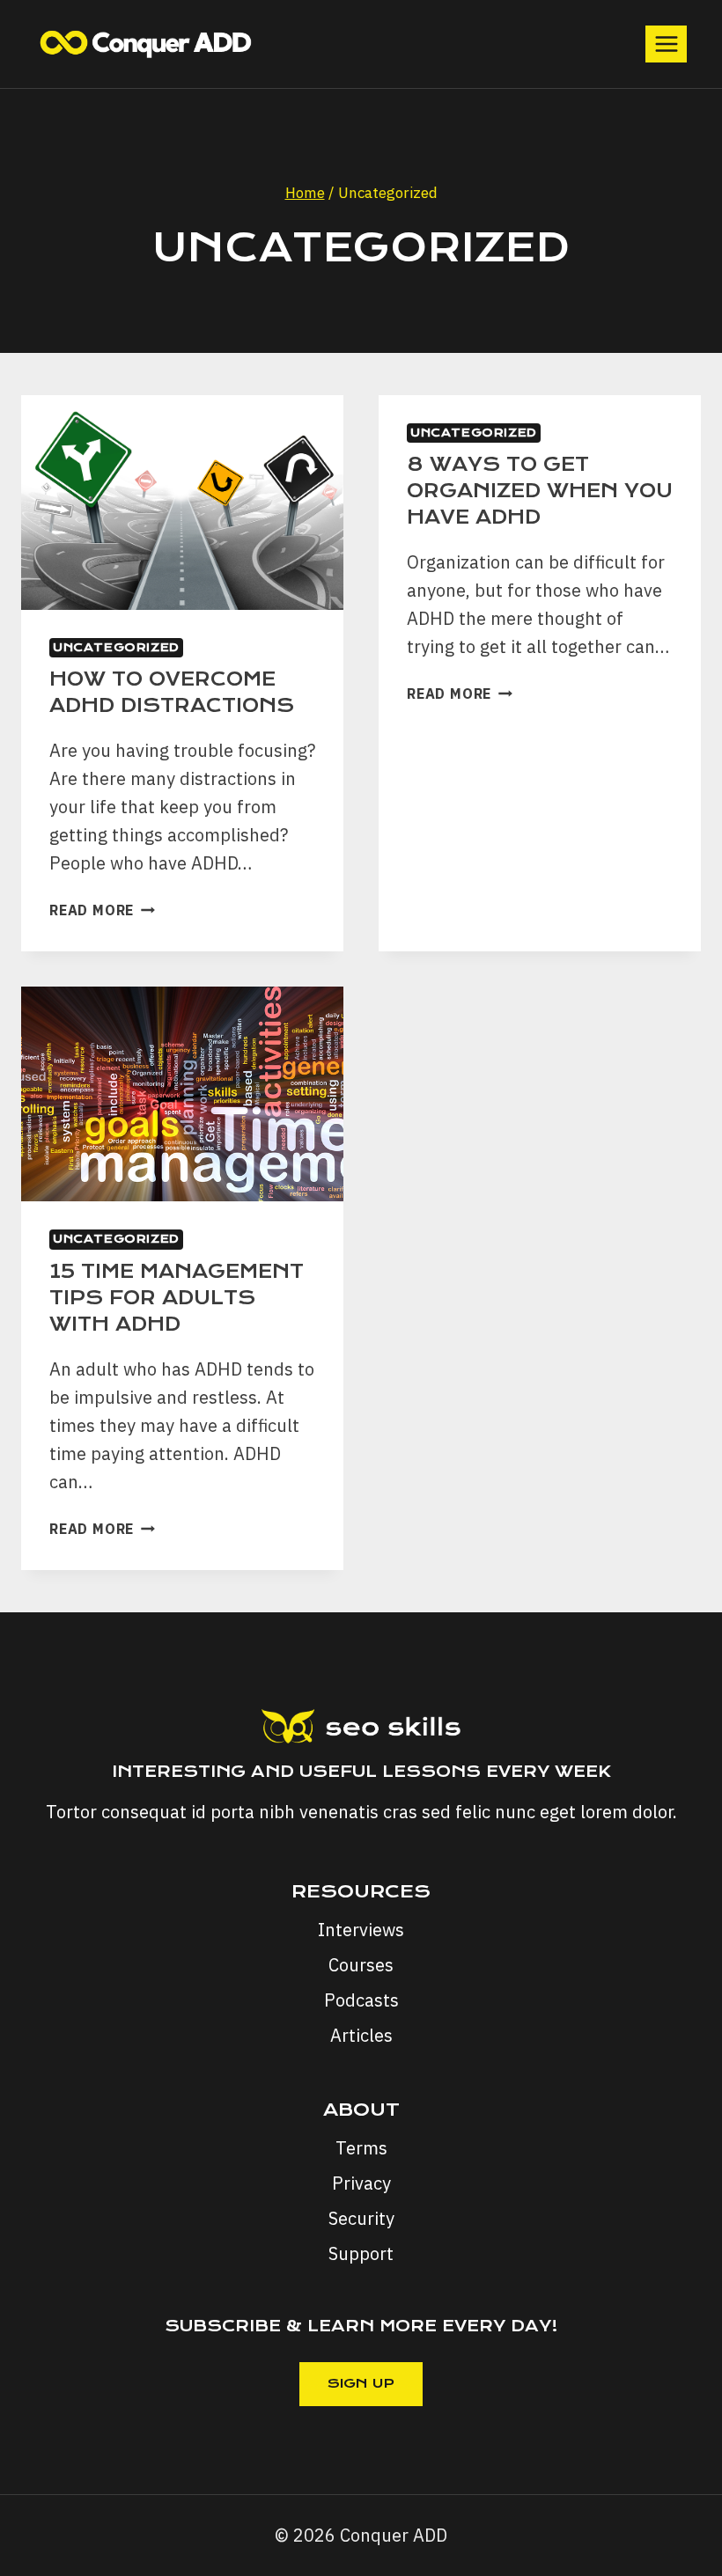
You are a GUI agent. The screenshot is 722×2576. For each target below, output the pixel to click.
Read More (102, 910)
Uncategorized (116, 647)
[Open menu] (666, 44)
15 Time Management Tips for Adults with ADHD (177, 1298)
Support (361, 2253)
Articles (361, 2035)
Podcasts (361, 2000)
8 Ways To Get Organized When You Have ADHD (540, 491)
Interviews (361, 1930)
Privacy (361, 2183)
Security (361, 2218)
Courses (361, 1965)
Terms (361, 2148)
